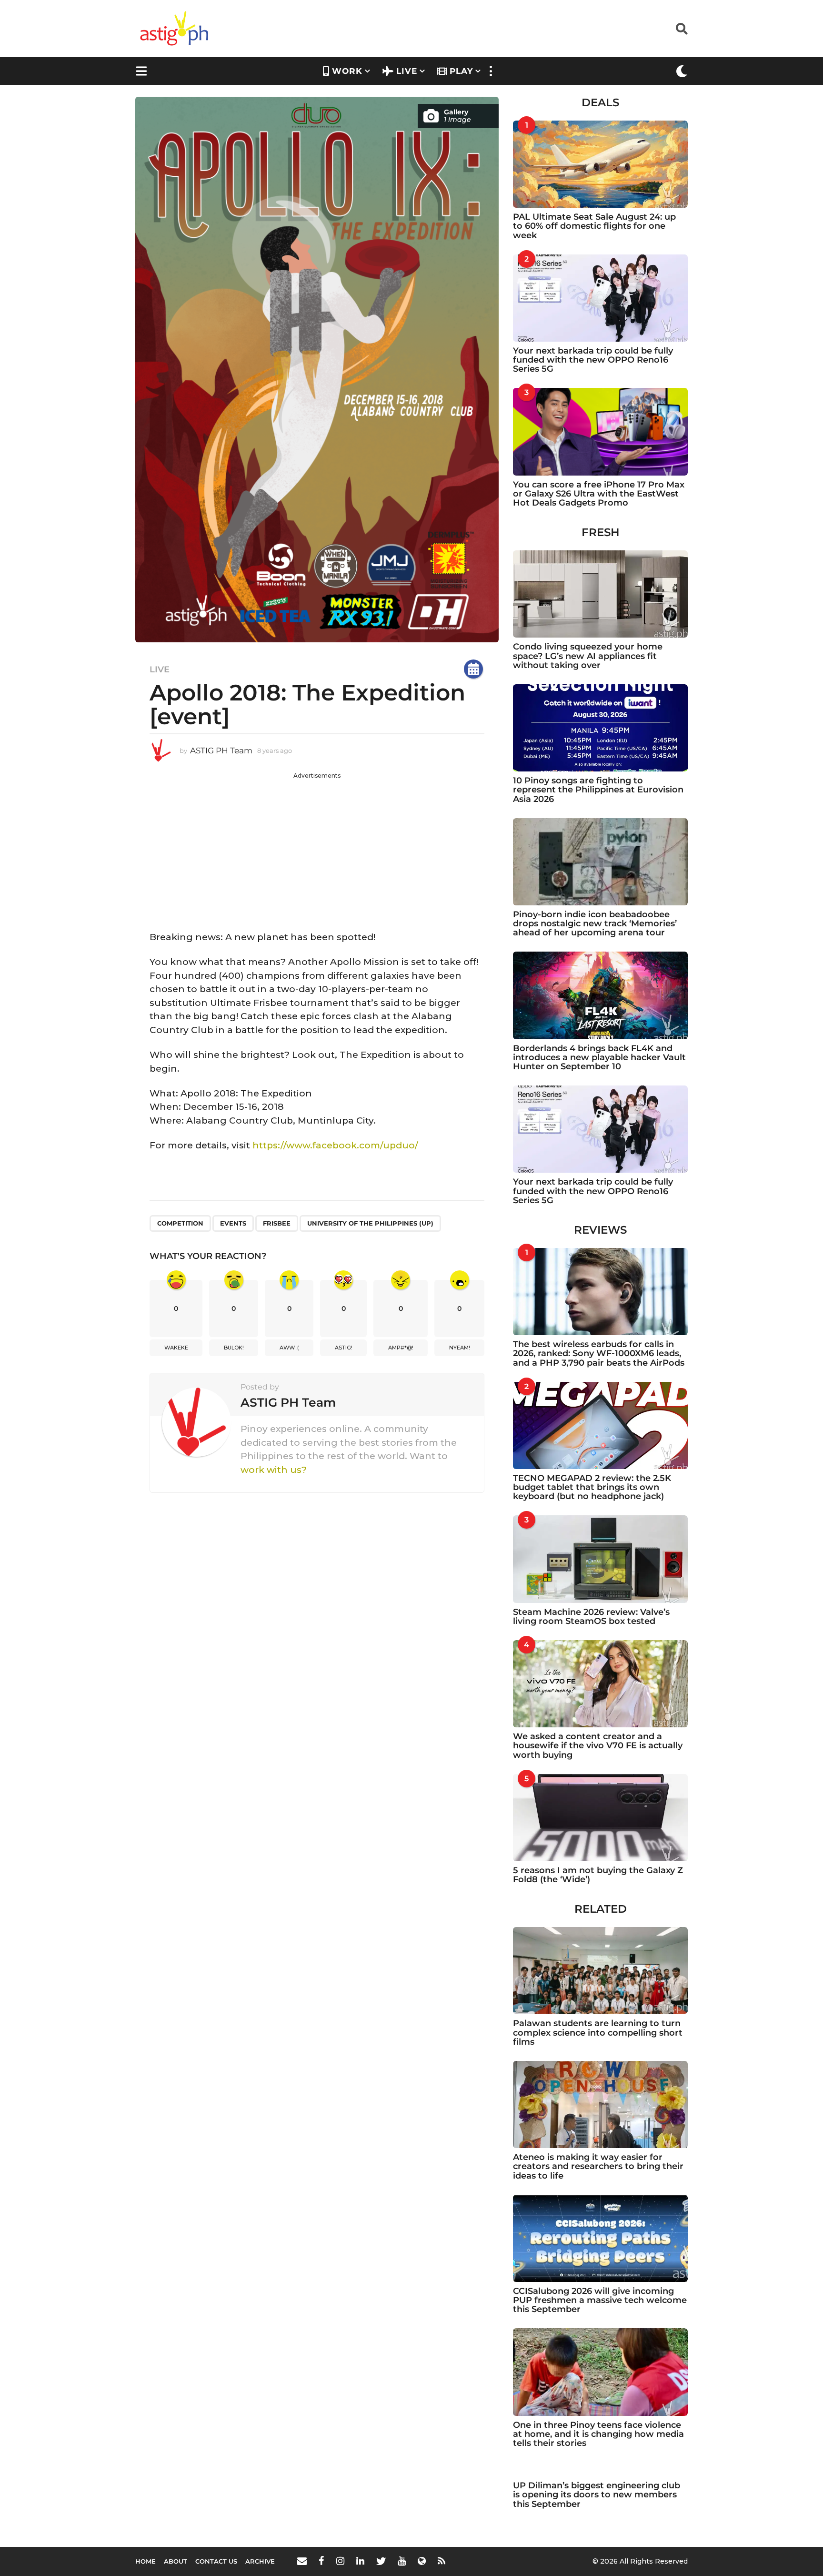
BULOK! (234, 1348)
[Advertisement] (317, 847)
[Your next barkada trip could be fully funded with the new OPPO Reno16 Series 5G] (600, 298)
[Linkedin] (360, 2561)
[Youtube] (402, 2561)
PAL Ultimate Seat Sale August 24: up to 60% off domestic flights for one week (594, 226)
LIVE (407, 71)
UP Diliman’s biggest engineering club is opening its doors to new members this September (597, 2495)
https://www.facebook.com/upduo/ (335, 1145)
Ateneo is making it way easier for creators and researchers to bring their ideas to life (598, 2166)
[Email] (302, 2561)
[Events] (473, 669)
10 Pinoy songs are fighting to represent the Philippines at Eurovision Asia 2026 (598, 790)
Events (233, 1223)
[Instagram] (340, 2561)
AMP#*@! (401, 1348)
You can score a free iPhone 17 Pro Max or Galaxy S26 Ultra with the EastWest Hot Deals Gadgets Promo (599, 494)
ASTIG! (344, 1348)
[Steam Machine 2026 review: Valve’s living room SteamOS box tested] (600, 1559)
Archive (260, 2561)
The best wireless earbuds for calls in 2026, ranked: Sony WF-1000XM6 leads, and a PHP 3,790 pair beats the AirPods (599, 1354)
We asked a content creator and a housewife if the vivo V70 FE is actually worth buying (598, 1746)
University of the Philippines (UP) (370, 1223)
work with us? (274, 1470)
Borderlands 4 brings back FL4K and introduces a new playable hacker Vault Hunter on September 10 (599, 1058)
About (176, 2561)
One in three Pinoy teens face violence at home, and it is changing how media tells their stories (598, 2434)
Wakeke (176, 1348)
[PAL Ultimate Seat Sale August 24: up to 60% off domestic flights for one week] (600, 164)
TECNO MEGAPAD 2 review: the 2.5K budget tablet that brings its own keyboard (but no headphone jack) (592, 1487)
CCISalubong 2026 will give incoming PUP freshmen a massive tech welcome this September (600, 2300)
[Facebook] (321, 2561)
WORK (347, 71)
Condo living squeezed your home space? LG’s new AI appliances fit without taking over (588, 656)
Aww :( (289, 1348)
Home (146, 2561)
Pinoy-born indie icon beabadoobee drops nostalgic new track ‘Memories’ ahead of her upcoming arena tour (595, 924)
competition (180, 1223)
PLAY (461, 71)
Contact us (216, 2561)
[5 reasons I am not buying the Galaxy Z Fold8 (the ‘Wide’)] (600, 1818)
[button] (682, 29)
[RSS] (442, 2561)
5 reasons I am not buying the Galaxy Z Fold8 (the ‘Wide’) (598, 1875)
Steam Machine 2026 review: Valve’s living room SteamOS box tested (591, 1617)
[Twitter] (381, 2561)
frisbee (277, 1223)
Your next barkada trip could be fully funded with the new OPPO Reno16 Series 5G (593, 360)
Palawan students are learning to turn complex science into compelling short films (598, 2033)
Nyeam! (460, 1348)
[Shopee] (422, 2561)
